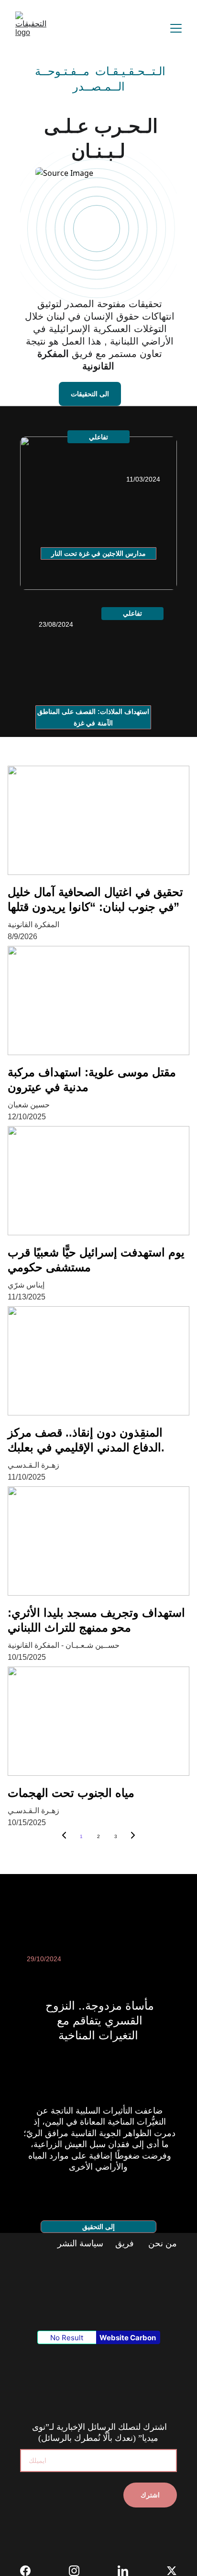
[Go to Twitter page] (172, 2571)
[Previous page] (64, 1837)
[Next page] (133, 1837)
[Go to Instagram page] (79, 2571)
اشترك (150, 2495)
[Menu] (176, 28)
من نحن (161, 2243)
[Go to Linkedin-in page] (128, 2571)
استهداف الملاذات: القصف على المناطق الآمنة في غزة (93, 717)
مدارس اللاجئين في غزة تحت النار (99, 553)
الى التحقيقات (90, 394)
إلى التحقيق (98, 2227)
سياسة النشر (82, 2243)
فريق (125, 2243)
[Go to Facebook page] (30, 2571)
